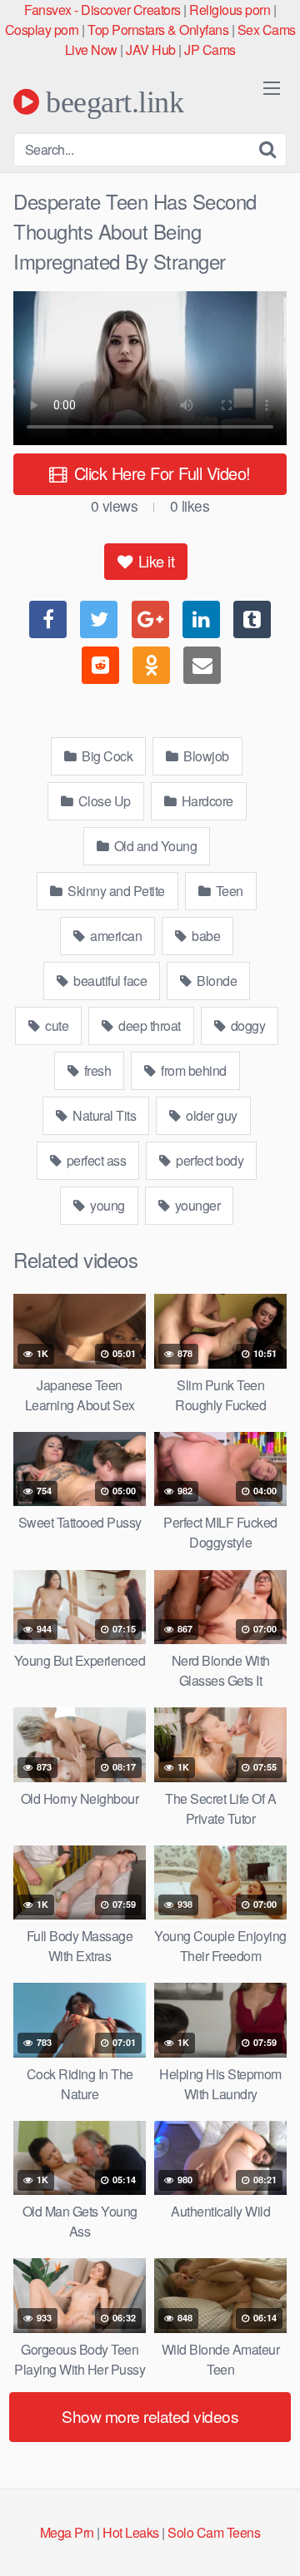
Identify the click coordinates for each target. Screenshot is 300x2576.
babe (205, 936)
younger (196, 1205)
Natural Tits (103, 1115)
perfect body (209, 1160)
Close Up (103, 801)
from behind (192, 1070)
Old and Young (154, 846)
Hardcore (206, 801)
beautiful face (109, 981)
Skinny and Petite (115, 891)
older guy (210, 1115)
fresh (96, 1070)
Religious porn (230, 10)
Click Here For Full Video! (160, 473)
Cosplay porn (42, 30)
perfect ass (95, 1160)
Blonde (216, 981)
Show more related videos (150, 2416)
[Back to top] (271, 2539)
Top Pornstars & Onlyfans (158, 30)
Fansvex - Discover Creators (102, 10)
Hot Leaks (131, 2532)
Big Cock (106, 756)
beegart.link (111, 102)
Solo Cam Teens (214, 2532)
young (106, 1205)
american (115, 936)
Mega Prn (67, 2532)
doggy (246, 1025)
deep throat (148, 1025)
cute (56, 1025)
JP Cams (210, 50)
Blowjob (205, 756)
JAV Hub (151, 50)
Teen (228, 891)
